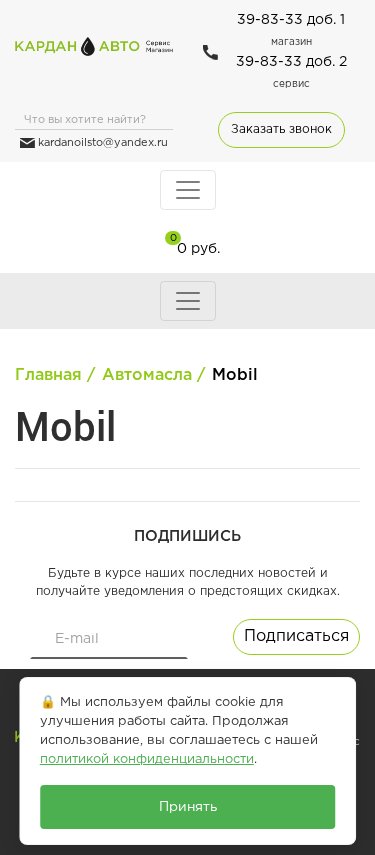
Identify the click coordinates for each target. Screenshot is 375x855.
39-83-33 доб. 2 (291, 62)
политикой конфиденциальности (147, 759)
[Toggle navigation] (188, 190)
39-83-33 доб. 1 (291, 20)
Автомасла (147, 375)
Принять (188, 807)
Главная (48, 375)
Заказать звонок (281, 129)
